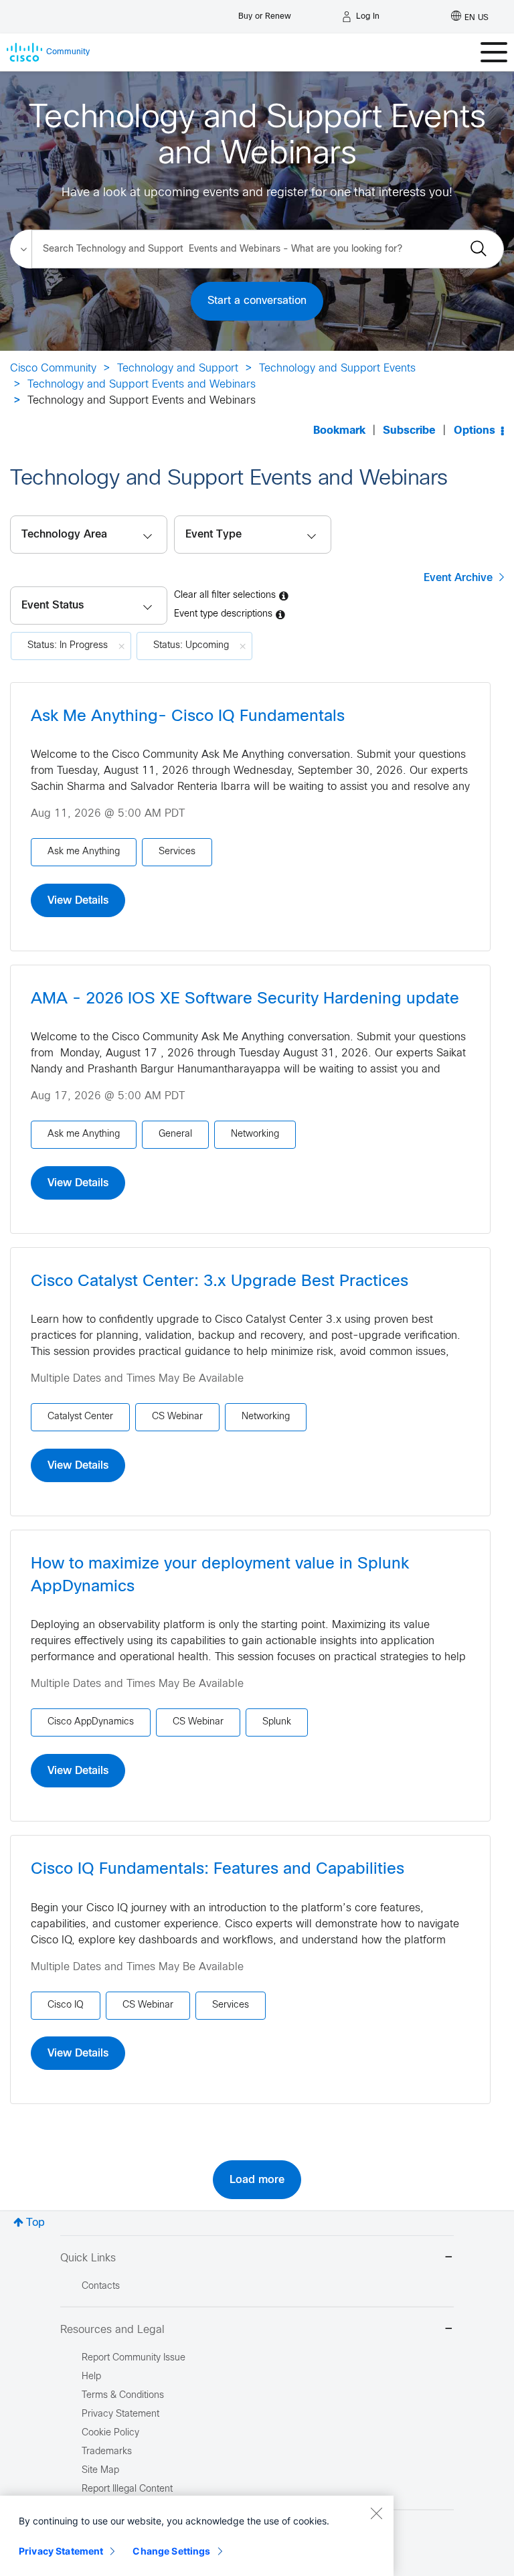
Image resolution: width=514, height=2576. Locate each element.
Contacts (101, 2286)
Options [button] (475, 431)
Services (177, 852)
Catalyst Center (80, 1417)
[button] (89, 606)
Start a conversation (257, 301)
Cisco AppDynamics (91, 1722)
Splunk (277, 1722)
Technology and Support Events (337, 369)
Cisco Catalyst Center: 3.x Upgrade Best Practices (220, 1282)
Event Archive (458, 578)
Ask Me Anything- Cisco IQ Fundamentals (188, 717)
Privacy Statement (61, 2551)
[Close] (376, 2513)
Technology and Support (178, 369)
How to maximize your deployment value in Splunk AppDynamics (220, 1576)
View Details (78, 900)
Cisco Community (53, 369)
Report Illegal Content (127, 2489)
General (175, 1134)
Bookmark (339, 431)
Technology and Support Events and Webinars (142, 385)
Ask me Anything (84, 852)
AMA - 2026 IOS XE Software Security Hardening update (245, 999)
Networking (255, 1134)
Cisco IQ (66, 2005)
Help (91, 2377)
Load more (257, 2180)
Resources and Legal (112, 2330)
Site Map (100, 2471)
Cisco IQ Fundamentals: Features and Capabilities (218, 1870)
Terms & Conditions (123, 2396)
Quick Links (88, 2258)
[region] (197, 2536)
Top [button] (35, 2223)
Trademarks (107, 2452)
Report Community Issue (134, 2358)
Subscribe (409, 431)
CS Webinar (177, 1417)
